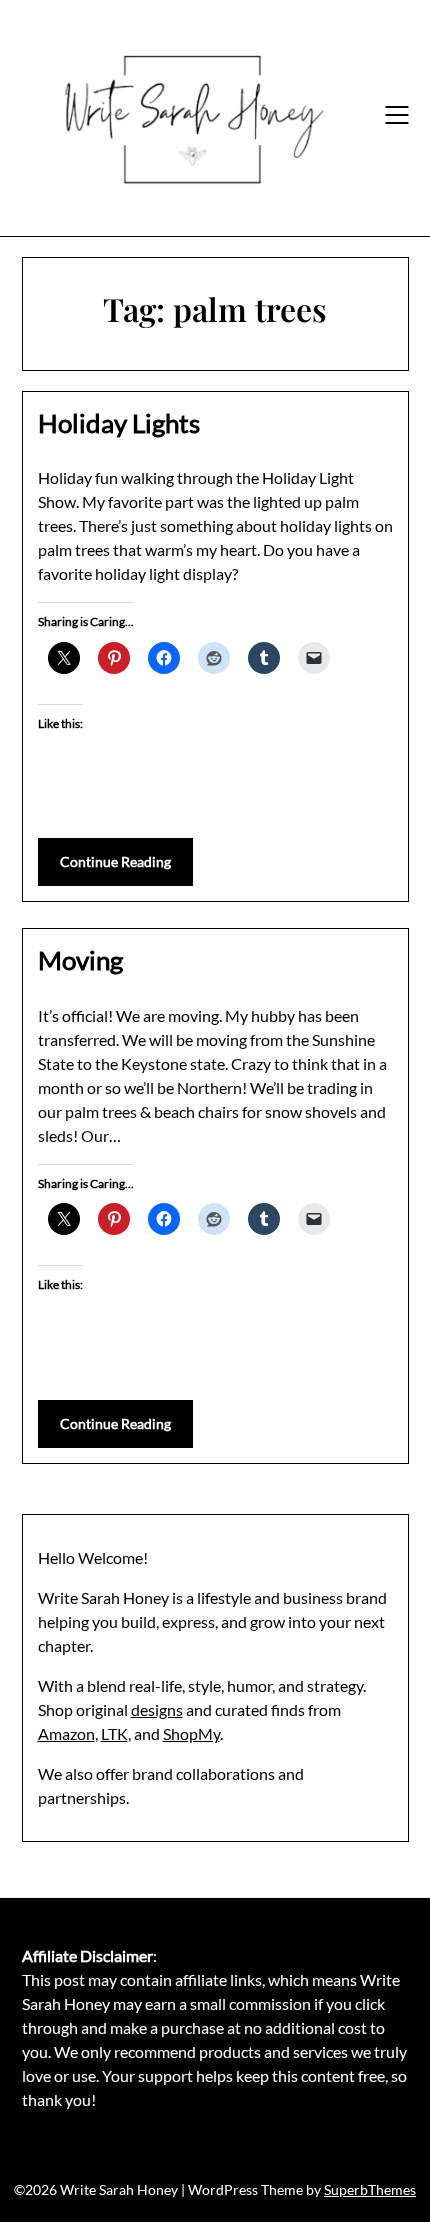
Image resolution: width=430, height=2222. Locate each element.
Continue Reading (115, 861)
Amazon (66, 1733)
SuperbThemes (370, 2189)
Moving (80, 960)
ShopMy (191, 1733)
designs (157, 1709)
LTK (114, 1733)
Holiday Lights (119, 423)
